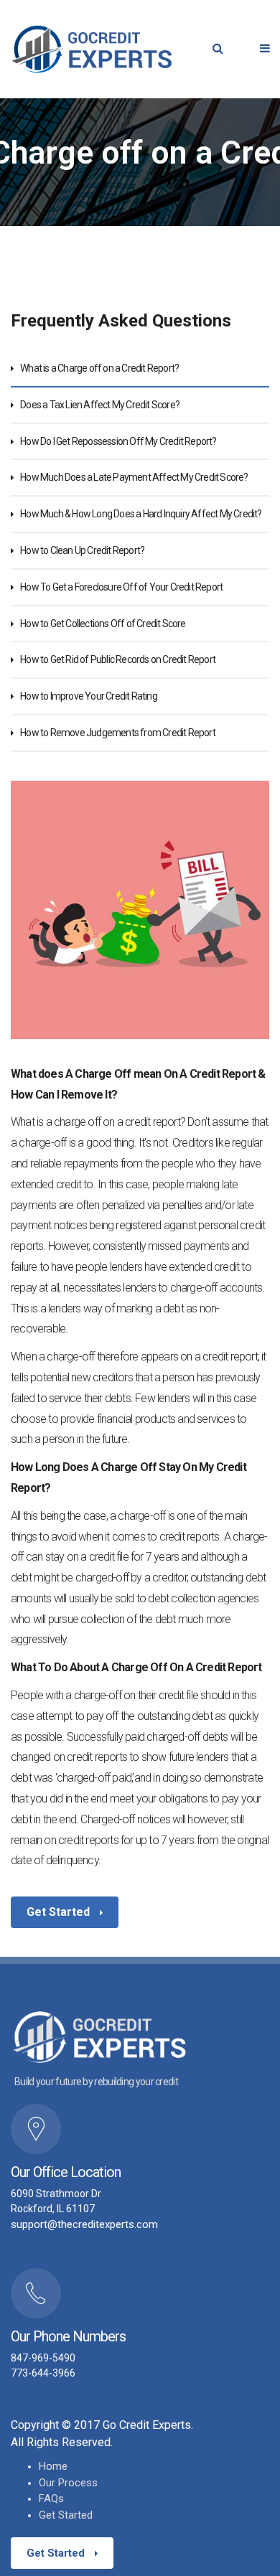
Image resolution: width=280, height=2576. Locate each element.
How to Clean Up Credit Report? (82, 550)
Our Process (68, 2483)
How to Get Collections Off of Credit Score (103, 624)
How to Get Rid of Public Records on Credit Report (118, 659)
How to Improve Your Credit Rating (89, 696)
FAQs (51, 2499)
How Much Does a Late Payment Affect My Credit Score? (134, 477)
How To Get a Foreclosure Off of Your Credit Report (121, 587)
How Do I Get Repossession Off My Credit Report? (118, 441)
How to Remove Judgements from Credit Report (118, 733)
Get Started (60, 1912)
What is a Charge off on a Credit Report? (99, 368)
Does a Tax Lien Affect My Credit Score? (100, 405)
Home (53, 2466)
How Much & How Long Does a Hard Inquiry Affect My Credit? (141, 514)
